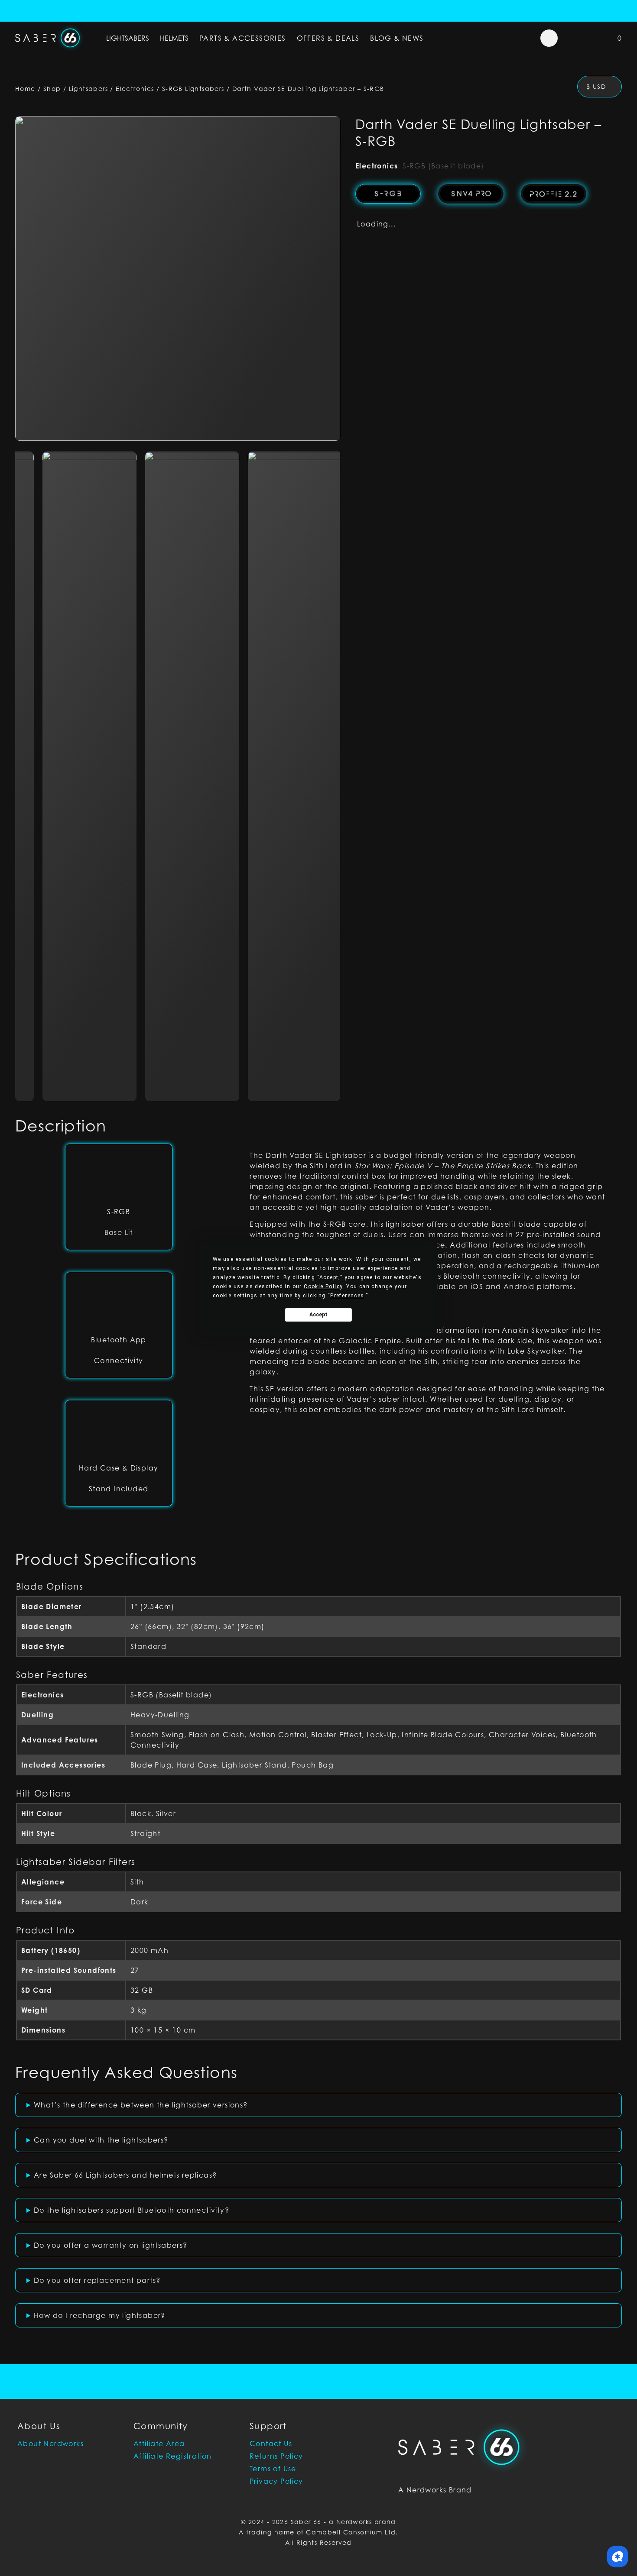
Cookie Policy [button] (323, 1286)
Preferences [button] (347, 1296)
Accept (318, 1315)
